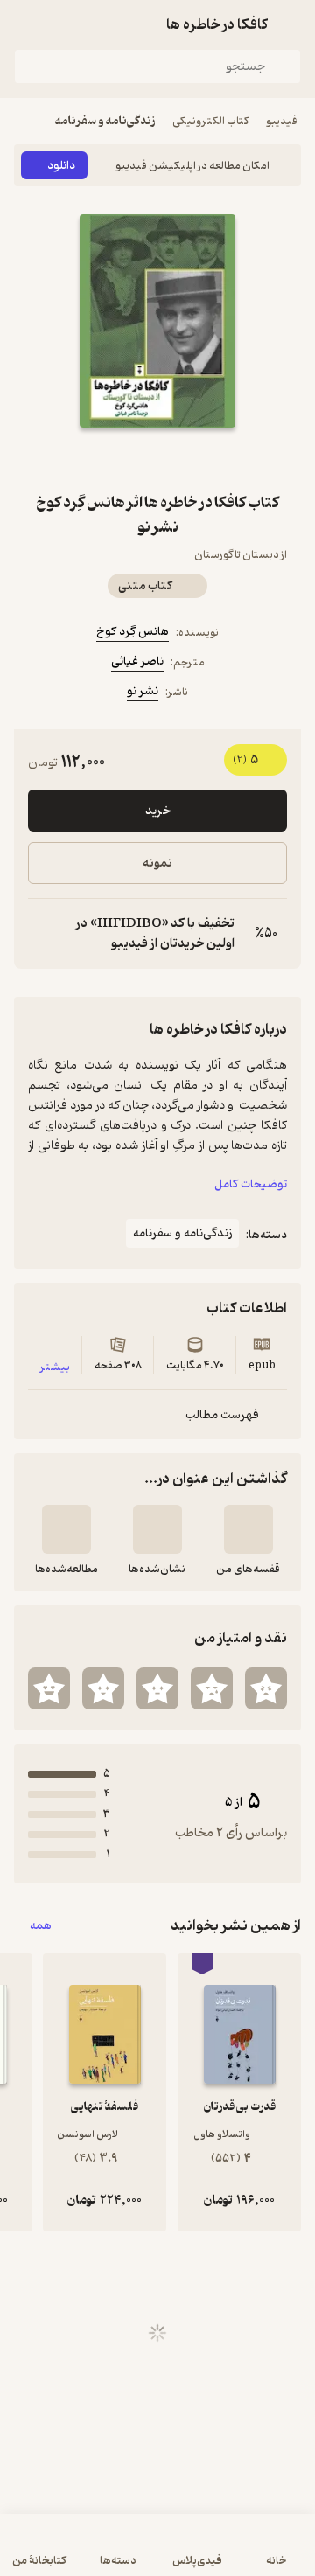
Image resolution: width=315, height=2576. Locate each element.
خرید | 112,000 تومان (157, 2554)
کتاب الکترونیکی (210, 121)
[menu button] (24, 24)
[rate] (266, 1688)
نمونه (157, 863)
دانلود (61, 166)
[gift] (157, 459)
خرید (158, 811)
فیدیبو (282, 121)
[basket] (67, 24)
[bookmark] (199, 459)
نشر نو (143, 691)
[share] (115, 459)
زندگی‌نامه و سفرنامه (105, 121)
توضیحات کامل (251, 1184)
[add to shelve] (248, 1529)
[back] (290, 24)
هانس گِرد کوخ (133, 632)
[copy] (42, 934)
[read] (66, 1529)
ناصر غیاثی (137, 661)
